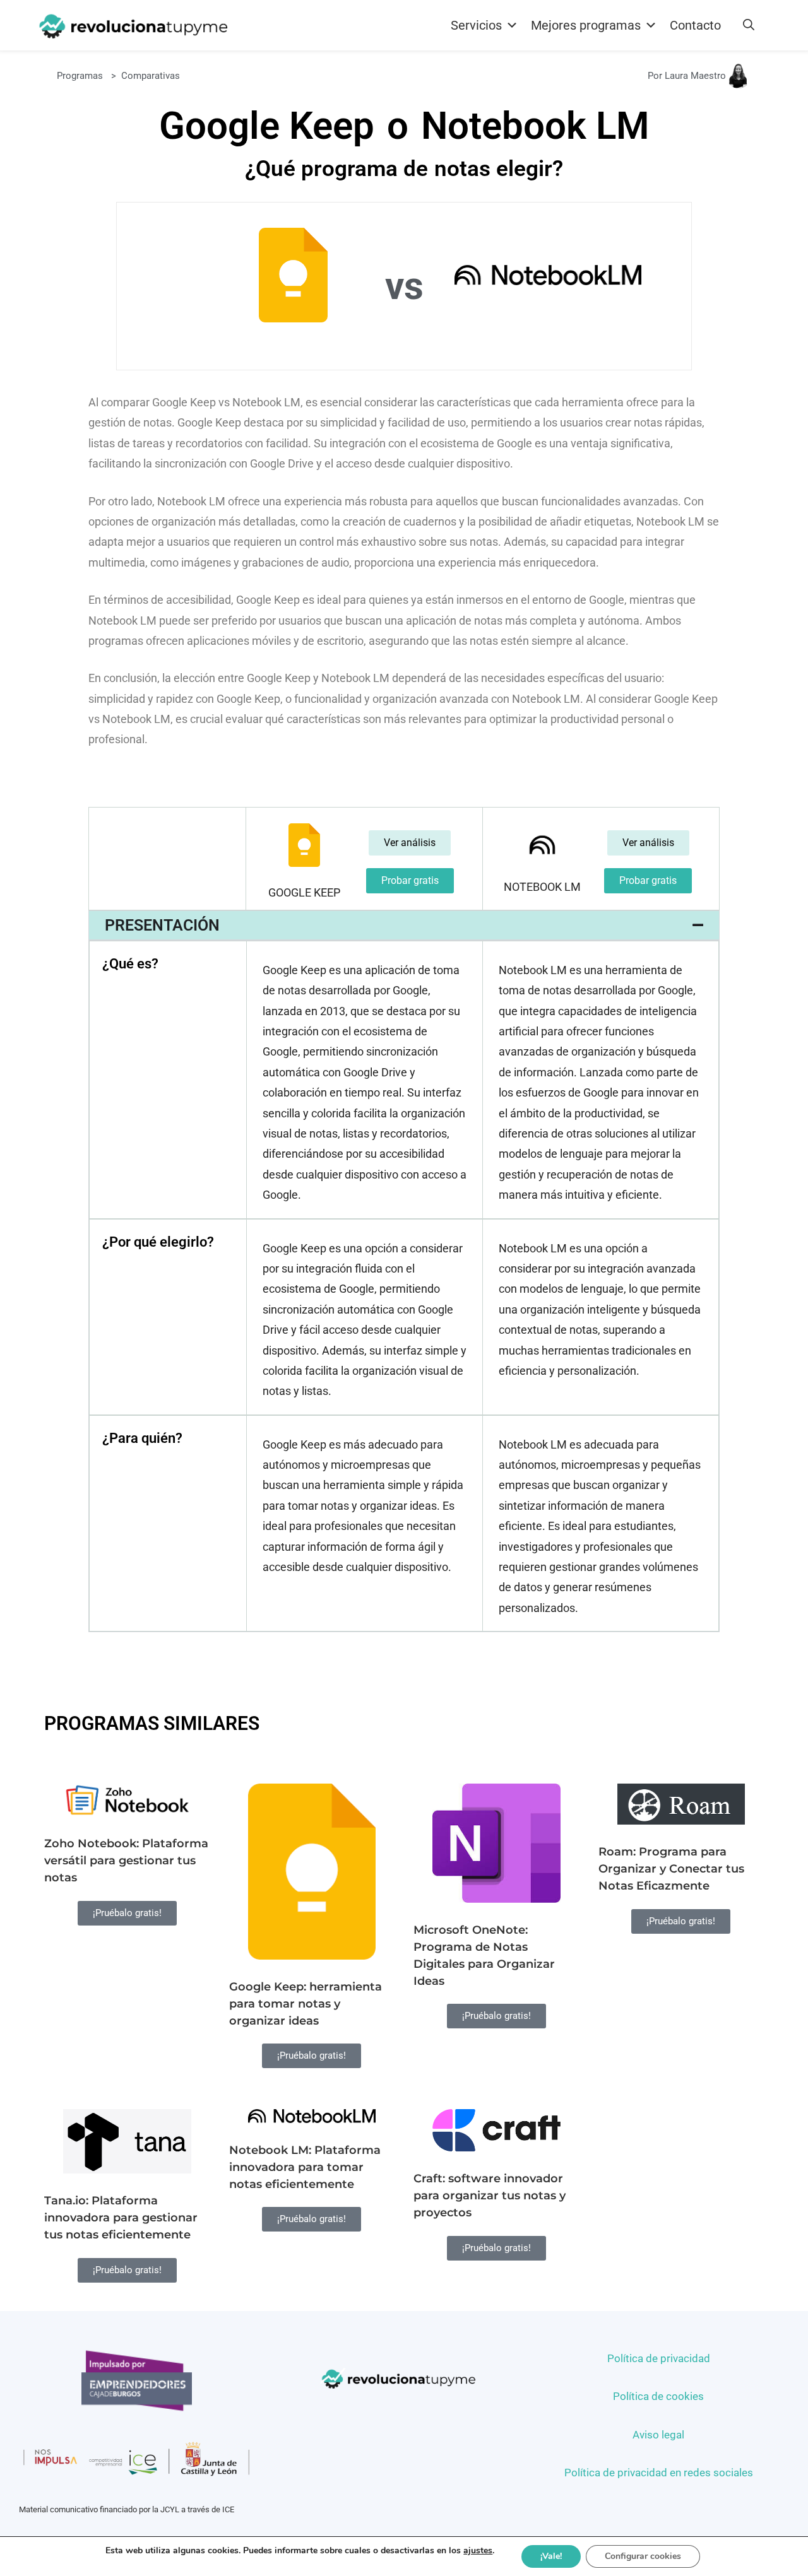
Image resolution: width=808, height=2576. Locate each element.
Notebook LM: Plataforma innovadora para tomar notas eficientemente (305, 2167)
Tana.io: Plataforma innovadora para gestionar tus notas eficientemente (121, 2218)
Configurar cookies (643, 2556)
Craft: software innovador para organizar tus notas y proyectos (490, 2196)
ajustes (478, 2551)
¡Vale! (551, 2556)
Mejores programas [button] (586, 25)
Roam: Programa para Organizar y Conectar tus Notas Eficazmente (671, 1869)
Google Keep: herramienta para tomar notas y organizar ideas (306, 2004)
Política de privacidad (659, 2358)
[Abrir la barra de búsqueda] (749, 25)
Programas (80, 76)
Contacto (695, 25)
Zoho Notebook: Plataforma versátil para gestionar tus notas (126, 1861)
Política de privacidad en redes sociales (659, 2473)
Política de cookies (658, 2396)
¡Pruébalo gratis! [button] (127, 1913)
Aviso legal (658, 2435)
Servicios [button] (476, 25)
